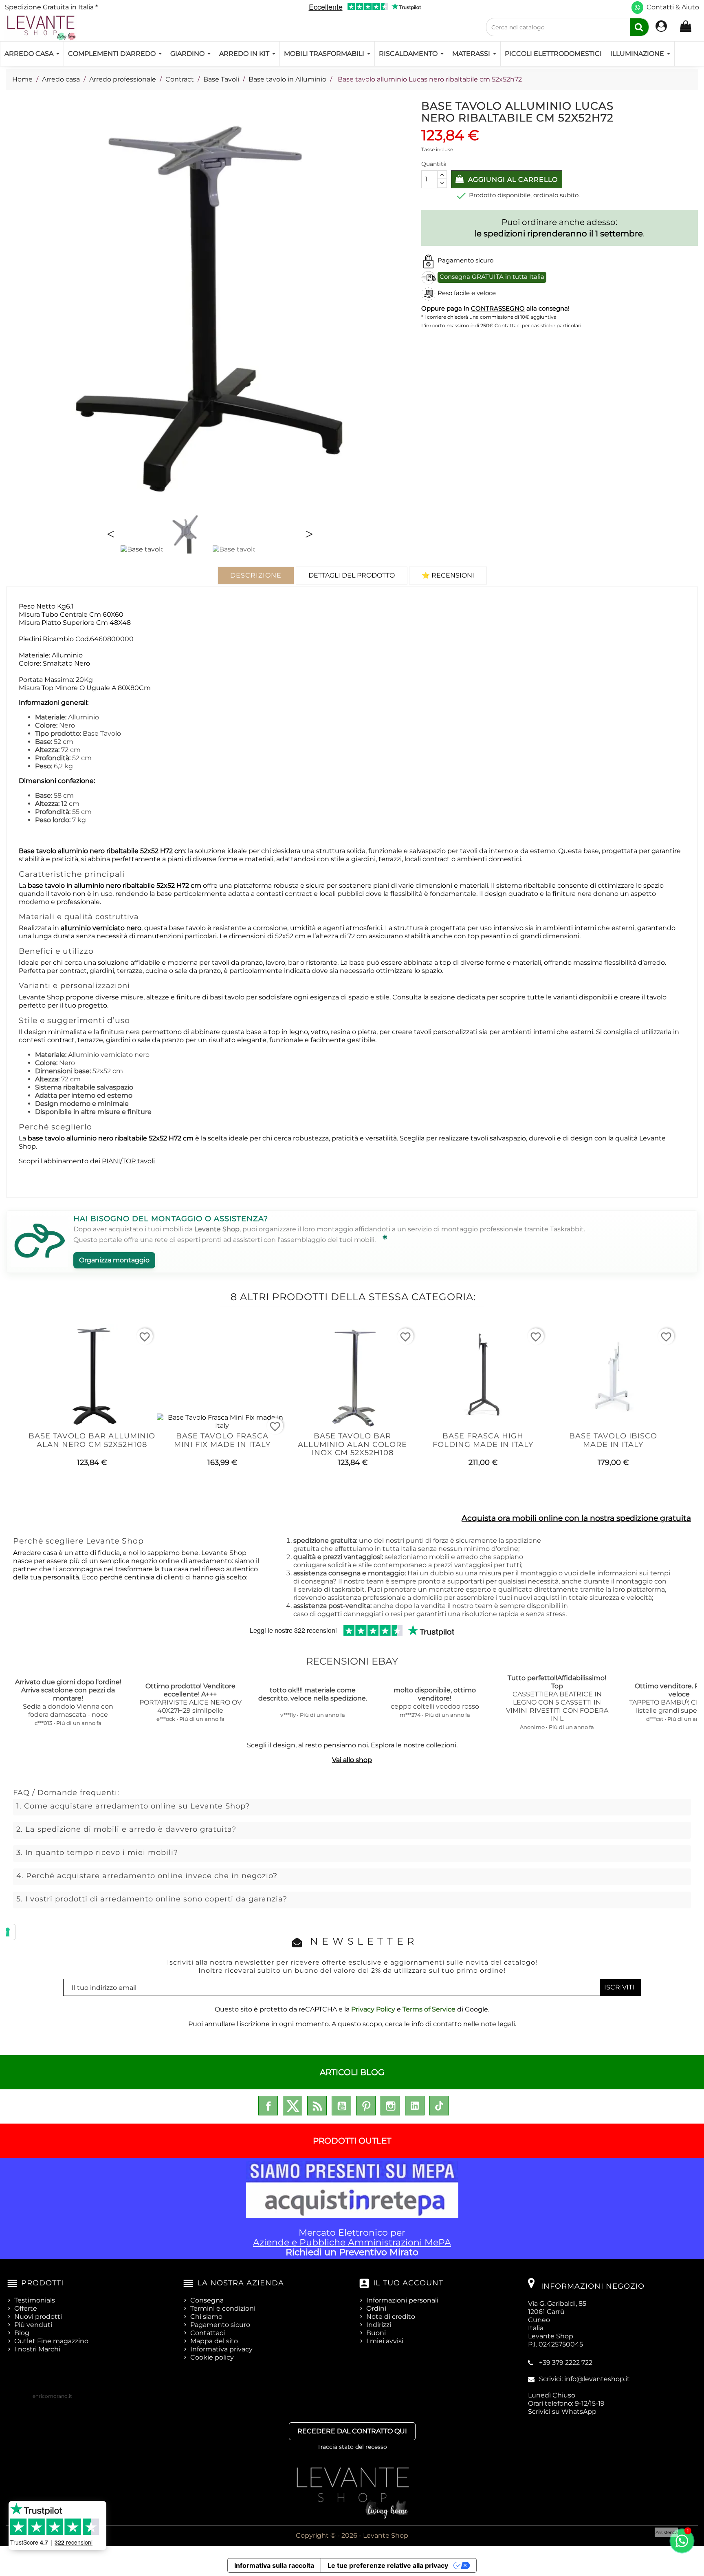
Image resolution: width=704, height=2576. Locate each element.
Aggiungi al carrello (512, 180)
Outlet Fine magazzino (51, 2341)
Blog (22, 2333)
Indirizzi (379, 2325)
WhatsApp (579, 2412)
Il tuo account (408, 2283)
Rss (317, 2106)
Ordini (376, 2308)
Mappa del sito (214, 2341)
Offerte (26, 2308)
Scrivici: (584, 2379)
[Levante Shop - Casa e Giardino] (41, 28)
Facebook (268, 2106)
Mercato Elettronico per (352, 2242)
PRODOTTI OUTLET (352, 2141)
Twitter (293, 2106)
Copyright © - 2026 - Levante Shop (352, 2535)
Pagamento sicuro (220, 2325)
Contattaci (208, 2333)
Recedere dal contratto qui (352, 2431)
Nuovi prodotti (38, 2317)
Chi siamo (206, 2317)
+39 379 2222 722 (566, 2363)
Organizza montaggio (114, 1260)
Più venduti (33, 2325)
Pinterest (366, 2106)
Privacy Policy (373, 2009)
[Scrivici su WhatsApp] (637, 8)
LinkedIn (415, 2106)
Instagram (390, 2106)
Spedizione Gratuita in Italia (51, 7)
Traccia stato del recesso (352, 2447)
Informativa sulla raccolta (274, 2565)
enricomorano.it (52, 2396)
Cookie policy (212, 2357)
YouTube (341, 2106)
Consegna (207, 2300)
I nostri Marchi (37, 2349)
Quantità (434, 164)
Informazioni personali (402, 2300)
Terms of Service (429, 2009)
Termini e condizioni (223, 2308)
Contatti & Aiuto (673, 7)
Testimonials (35, 2300)
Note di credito (391, 2317)
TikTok (439, 2106)
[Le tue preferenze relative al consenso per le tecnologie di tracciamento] (8, 1932)
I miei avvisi (385, 2341)
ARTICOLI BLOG (352, 2072)
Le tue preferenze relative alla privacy (388, 2565)
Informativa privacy (221, 2349)
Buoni (376, 2333)
